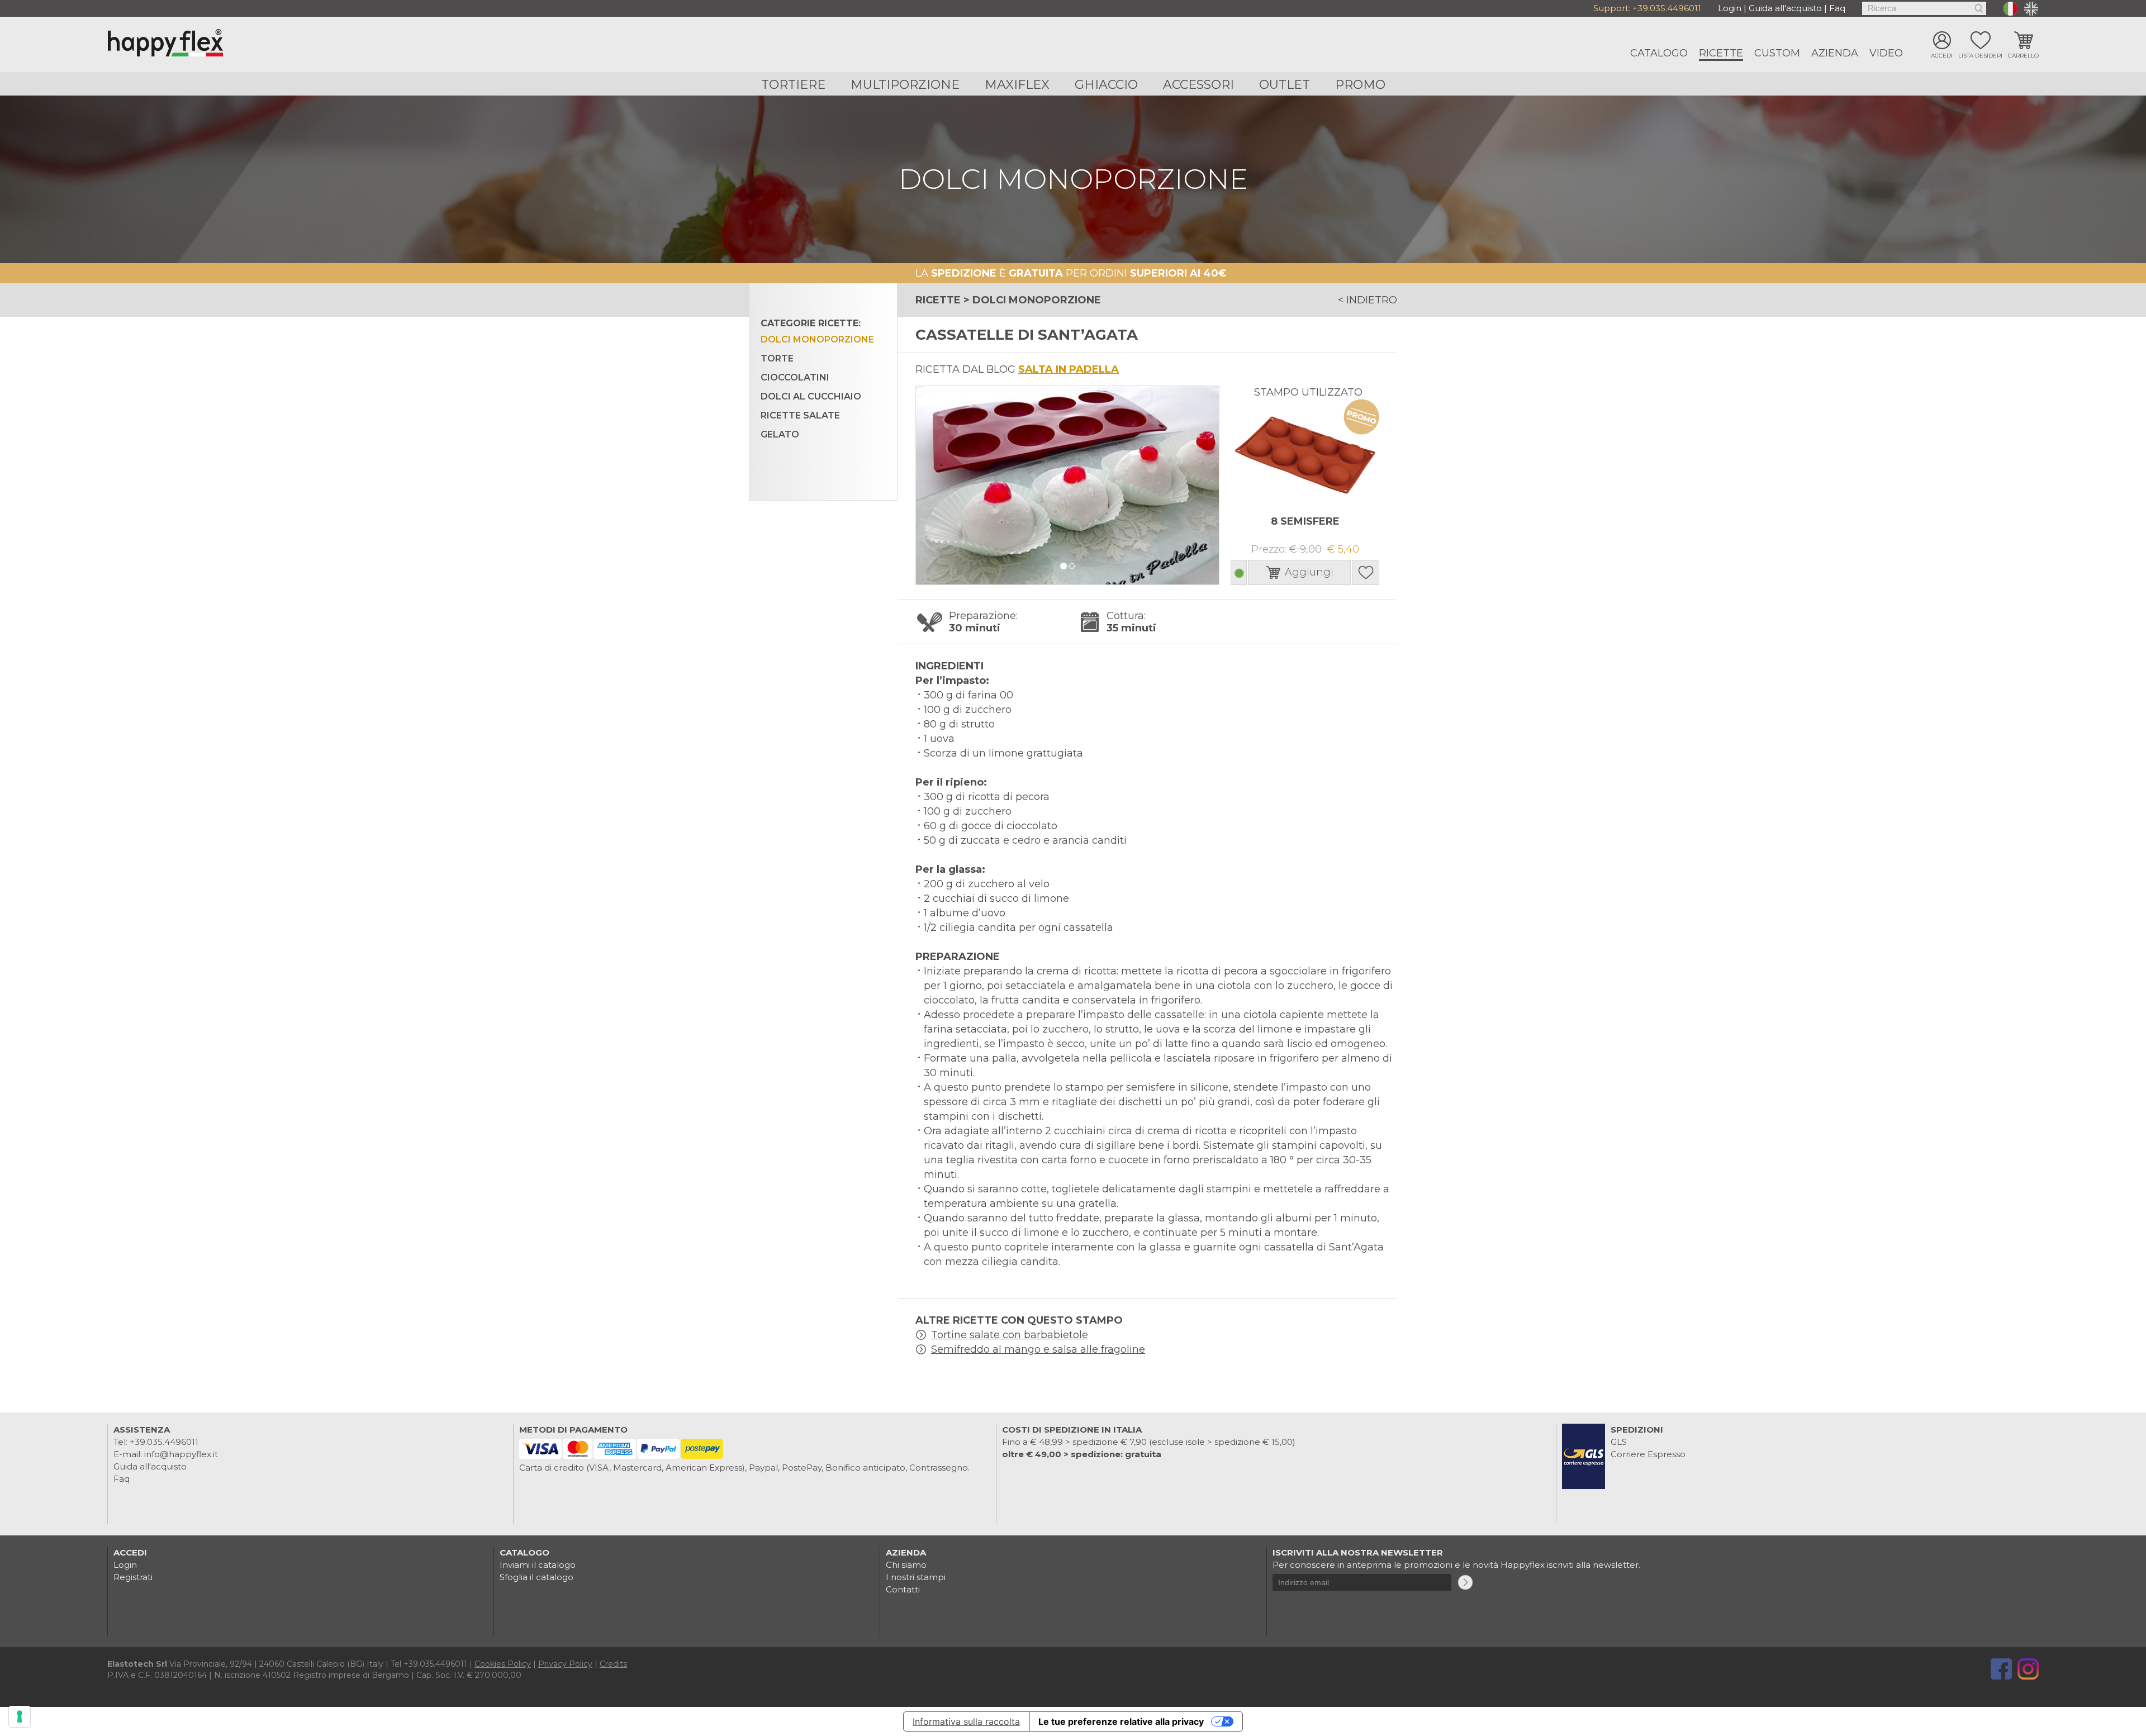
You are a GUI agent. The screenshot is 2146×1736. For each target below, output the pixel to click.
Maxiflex (1017, 85)
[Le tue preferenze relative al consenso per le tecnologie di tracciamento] (20, 1716)
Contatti (903, 1589)
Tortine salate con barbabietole (1010, 1335)
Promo (1360, 85)
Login (1730, 8)
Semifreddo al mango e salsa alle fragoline (1038, 1349)
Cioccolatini (795, 377)
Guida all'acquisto (1785, 8)
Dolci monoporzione (817, 339)
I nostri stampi (916, 1577)
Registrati (133, 1577)
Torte (777, 358)
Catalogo (1659, 53)
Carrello (2023, 56)
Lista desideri (1980, 56)
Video (1886, 53)
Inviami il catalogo (538, 1565)
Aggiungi (1309, 572)
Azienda (1835, 53)
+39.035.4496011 (1667, 8)
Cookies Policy (503, 1664)
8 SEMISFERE (1305, 521)
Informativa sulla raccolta (966, 1721)
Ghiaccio (1106, 85)
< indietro (1368, 300)
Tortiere (793, 85)
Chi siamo (906, 1565)
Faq (1837, 8)
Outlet (1285, 85)
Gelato (780, 434)
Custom (1777, 53)
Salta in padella (1069, 369)
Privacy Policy (565, 1664)
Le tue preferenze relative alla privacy (1121, 1721)
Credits (613, 1664)
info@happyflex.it (181, 1454)
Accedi (1942, 56)
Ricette (1721, 53)
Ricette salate (800, 415)
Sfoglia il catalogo (536, 1577)
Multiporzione (905, 85)
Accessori (1198, 85)
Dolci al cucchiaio (811, 396)
